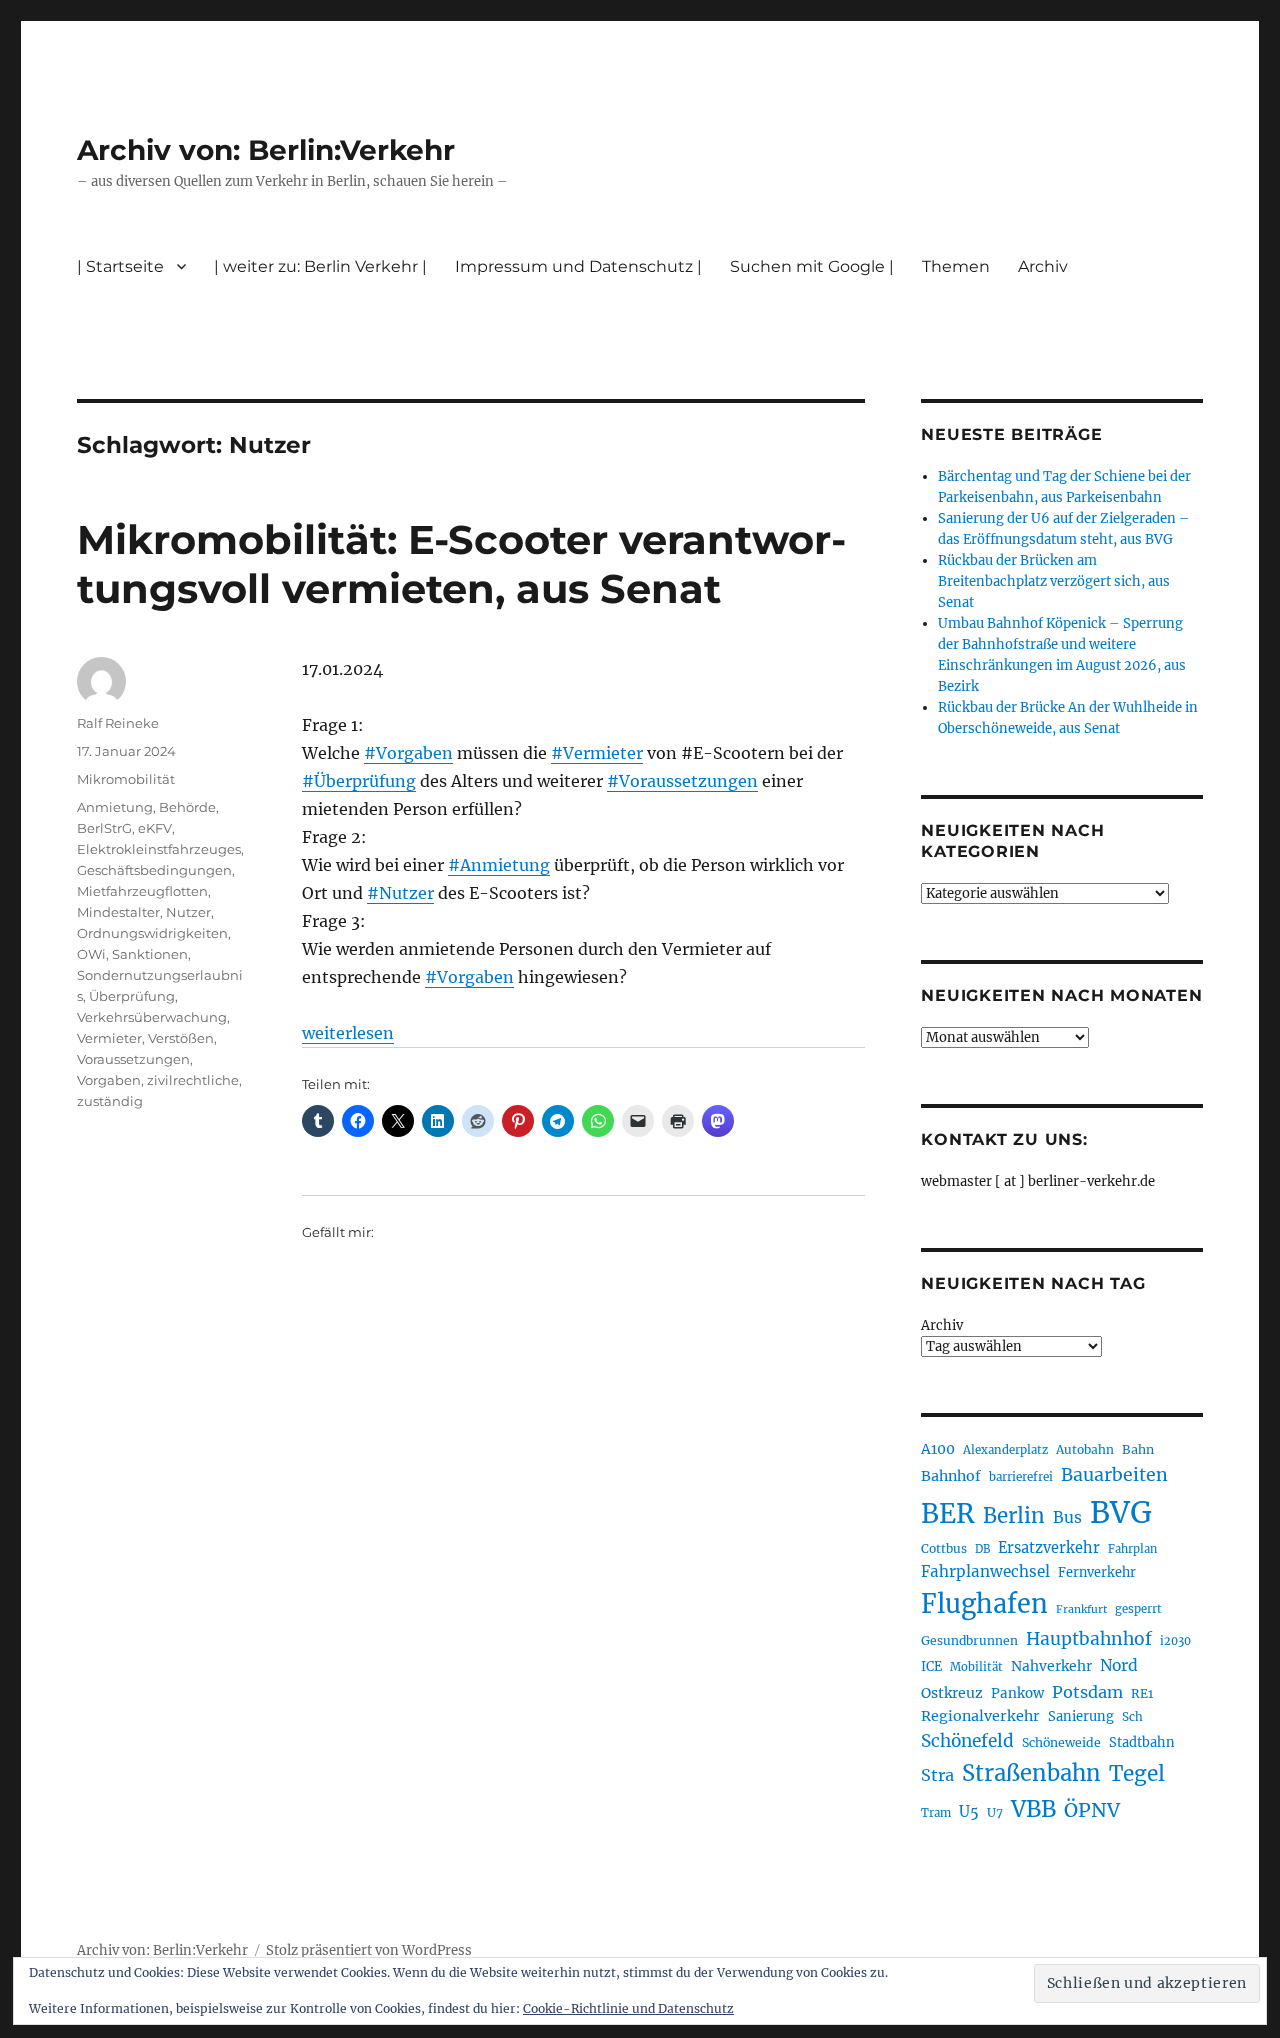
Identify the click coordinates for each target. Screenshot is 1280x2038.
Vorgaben (109, 1080)
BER (948, 1513)
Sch (1132, 1716)
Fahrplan (1132, 1549)
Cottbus (944, 1548)
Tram (936, 1813)
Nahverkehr (1051, 1666)
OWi (91, 954)
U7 (995, 1812)
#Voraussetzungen (682, 781)
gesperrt (1138, 1609)
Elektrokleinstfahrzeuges (159, 849)
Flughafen (984, 1604)
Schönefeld (967, 1741)
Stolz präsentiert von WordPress (369, 1950)
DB (982, 1549)
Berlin (1014, 1516)
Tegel (1137, 1774)
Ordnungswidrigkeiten (152, 933)
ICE (931, 1666)
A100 (938, 1449)
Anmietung (115, 807)
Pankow (1017, 1693)
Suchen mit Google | (812, 266)
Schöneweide (1061, 1742)
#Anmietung (499, 865)
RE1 (1142, 1693)
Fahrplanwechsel (985, 1571)
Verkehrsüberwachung (152, 1017)
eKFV (155, 828)
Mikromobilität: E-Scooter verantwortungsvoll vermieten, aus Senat (461, 564)
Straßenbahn (1031, 1773)
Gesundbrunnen (969, 1640)
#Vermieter (597, 753)
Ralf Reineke (118, 723)
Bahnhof (951, 1476)
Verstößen (181, 1038)
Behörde (187, 807)
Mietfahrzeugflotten (142, 891)
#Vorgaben (408, 753)
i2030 (1175, 1641)
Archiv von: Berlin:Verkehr (266, 150)
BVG (1121, 1512)
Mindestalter (118, 912)
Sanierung (1081, 1716)
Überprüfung (132, 996)
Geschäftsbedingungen (154, 870)
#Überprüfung (359, 781)
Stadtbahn (1142, 1742)
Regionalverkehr (980, 1716)
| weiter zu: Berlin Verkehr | (320, 266)
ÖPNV (1092, 1810)
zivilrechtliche (193, 1080)
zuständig (110, 1101)
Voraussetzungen (133, 1059)
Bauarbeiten (1114, 1475)
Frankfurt (1081, 1609)
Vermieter (109, 1038)
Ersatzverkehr (1049, 1548)
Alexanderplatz (1005, 1450)
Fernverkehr (1097, 1572)
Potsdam (1087, 1692)
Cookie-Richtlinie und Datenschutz (628, 2008)
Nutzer (188, 912)
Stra (937, 1775)
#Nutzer (400, 893)
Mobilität (976, 1667)
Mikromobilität (126, 779)
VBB (1033, 1809)
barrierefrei (1021, 1477)
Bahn (1138, 1449)
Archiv (942, 1325)
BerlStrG (104, 828)
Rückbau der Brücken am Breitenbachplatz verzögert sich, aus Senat (1054, 581)
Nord (1119, 1665)
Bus (1067, 1517)
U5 (969, 1812)
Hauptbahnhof (1089, 1639)
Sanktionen (150, 954)
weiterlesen (348, 1033)
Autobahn (1085, 1449)
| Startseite (120, 266)
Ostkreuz (952, 1693)
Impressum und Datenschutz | (578, 266)
